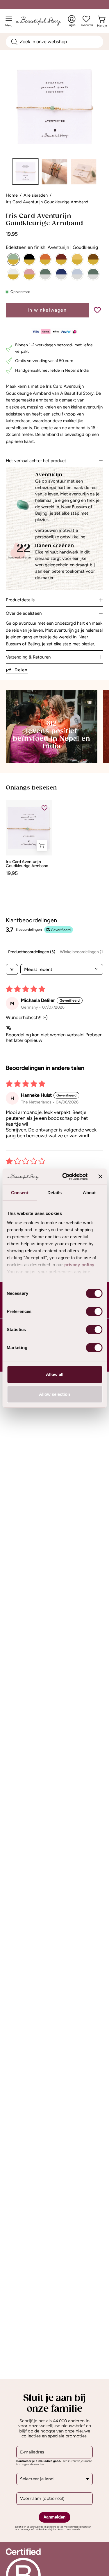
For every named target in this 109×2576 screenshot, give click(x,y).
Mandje (102, 24)
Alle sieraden (36, 195)
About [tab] (89, 1193)
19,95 (12, 873)
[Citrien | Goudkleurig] (77, 259)
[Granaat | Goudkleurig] (61, 259)
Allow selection (54, 1394)
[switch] (94, 1311)
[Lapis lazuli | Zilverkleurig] (61, 274)
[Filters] (12, 969)
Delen (21, 670)
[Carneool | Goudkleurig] (45, 259)
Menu (10, 23)
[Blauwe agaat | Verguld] (77, 274)
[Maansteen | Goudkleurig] (13, 274)
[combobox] (54, 42)
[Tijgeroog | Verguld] (93, 259)
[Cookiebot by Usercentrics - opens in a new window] (65, 1177)
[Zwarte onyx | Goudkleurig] (29, 259)
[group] (54, 838)
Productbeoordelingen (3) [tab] (32, 952)
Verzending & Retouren (28, 657)
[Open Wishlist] (86, 19)
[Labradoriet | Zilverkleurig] (45, 274)
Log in (72, 21)
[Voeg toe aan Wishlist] (97, 310)
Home (12, 195)
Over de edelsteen (24, 613)
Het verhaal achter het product (36, 461)
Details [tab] (54, 1193)
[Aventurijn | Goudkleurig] (13, 259)
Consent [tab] (20, 1193)
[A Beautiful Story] (44, 21)
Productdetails (20, 600)
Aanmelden (54, 2517)
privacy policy (79, 1265)
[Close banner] (100, 1176)
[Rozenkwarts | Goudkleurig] (29, 274)
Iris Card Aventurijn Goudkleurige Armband (27, 864)
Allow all (55, 1374)
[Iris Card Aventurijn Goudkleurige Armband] (26, 172)
